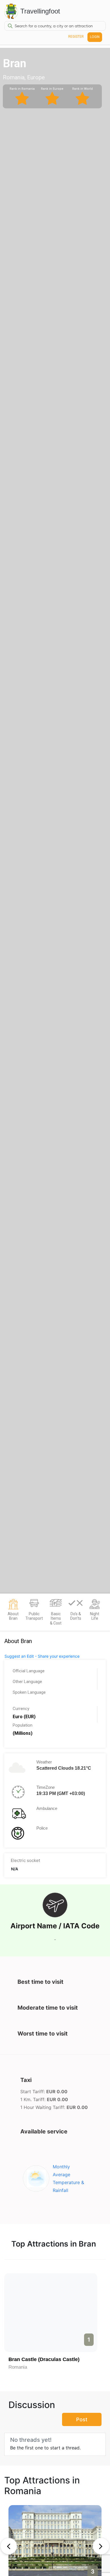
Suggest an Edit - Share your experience (42, 1656)
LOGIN (95, 37)
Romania (18, 2367)
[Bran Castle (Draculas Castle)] (51, 2313)
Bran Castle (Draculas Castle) (44, 2359)
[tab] (13, 1612)
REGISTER (76, 37)
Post (82, 2419)
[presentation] (9, 2546)
